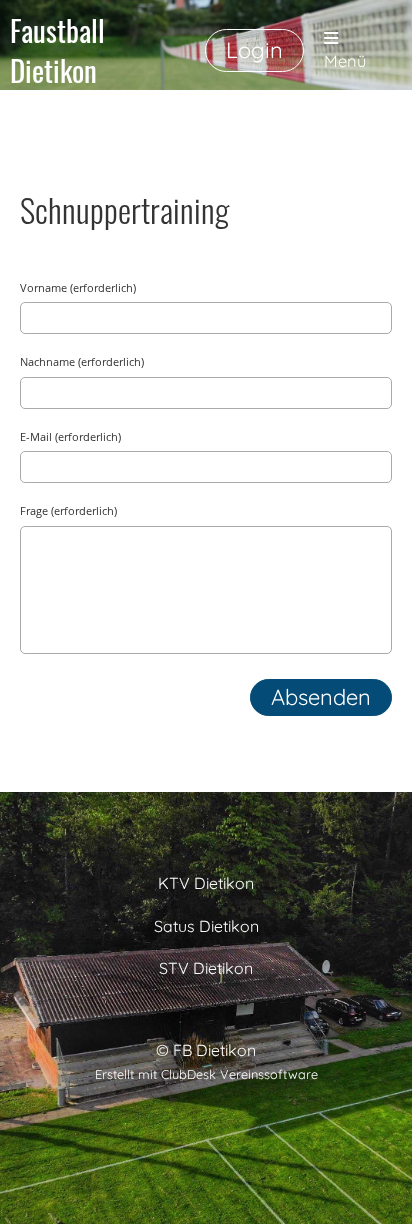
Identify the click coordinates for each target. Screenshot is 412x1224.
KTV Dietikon (206, 883)
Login (254, 50)
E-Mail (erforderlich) (70, 436)
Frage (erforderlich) (68, 510)
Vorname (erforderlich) (78, 287)
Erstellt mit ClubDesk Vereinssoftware (206, 1074)
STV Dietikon (206, 968)
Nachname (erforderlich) (82, 361)
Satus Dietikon (206, 926)
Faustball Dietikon (57, 50)
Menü (345, 61)
